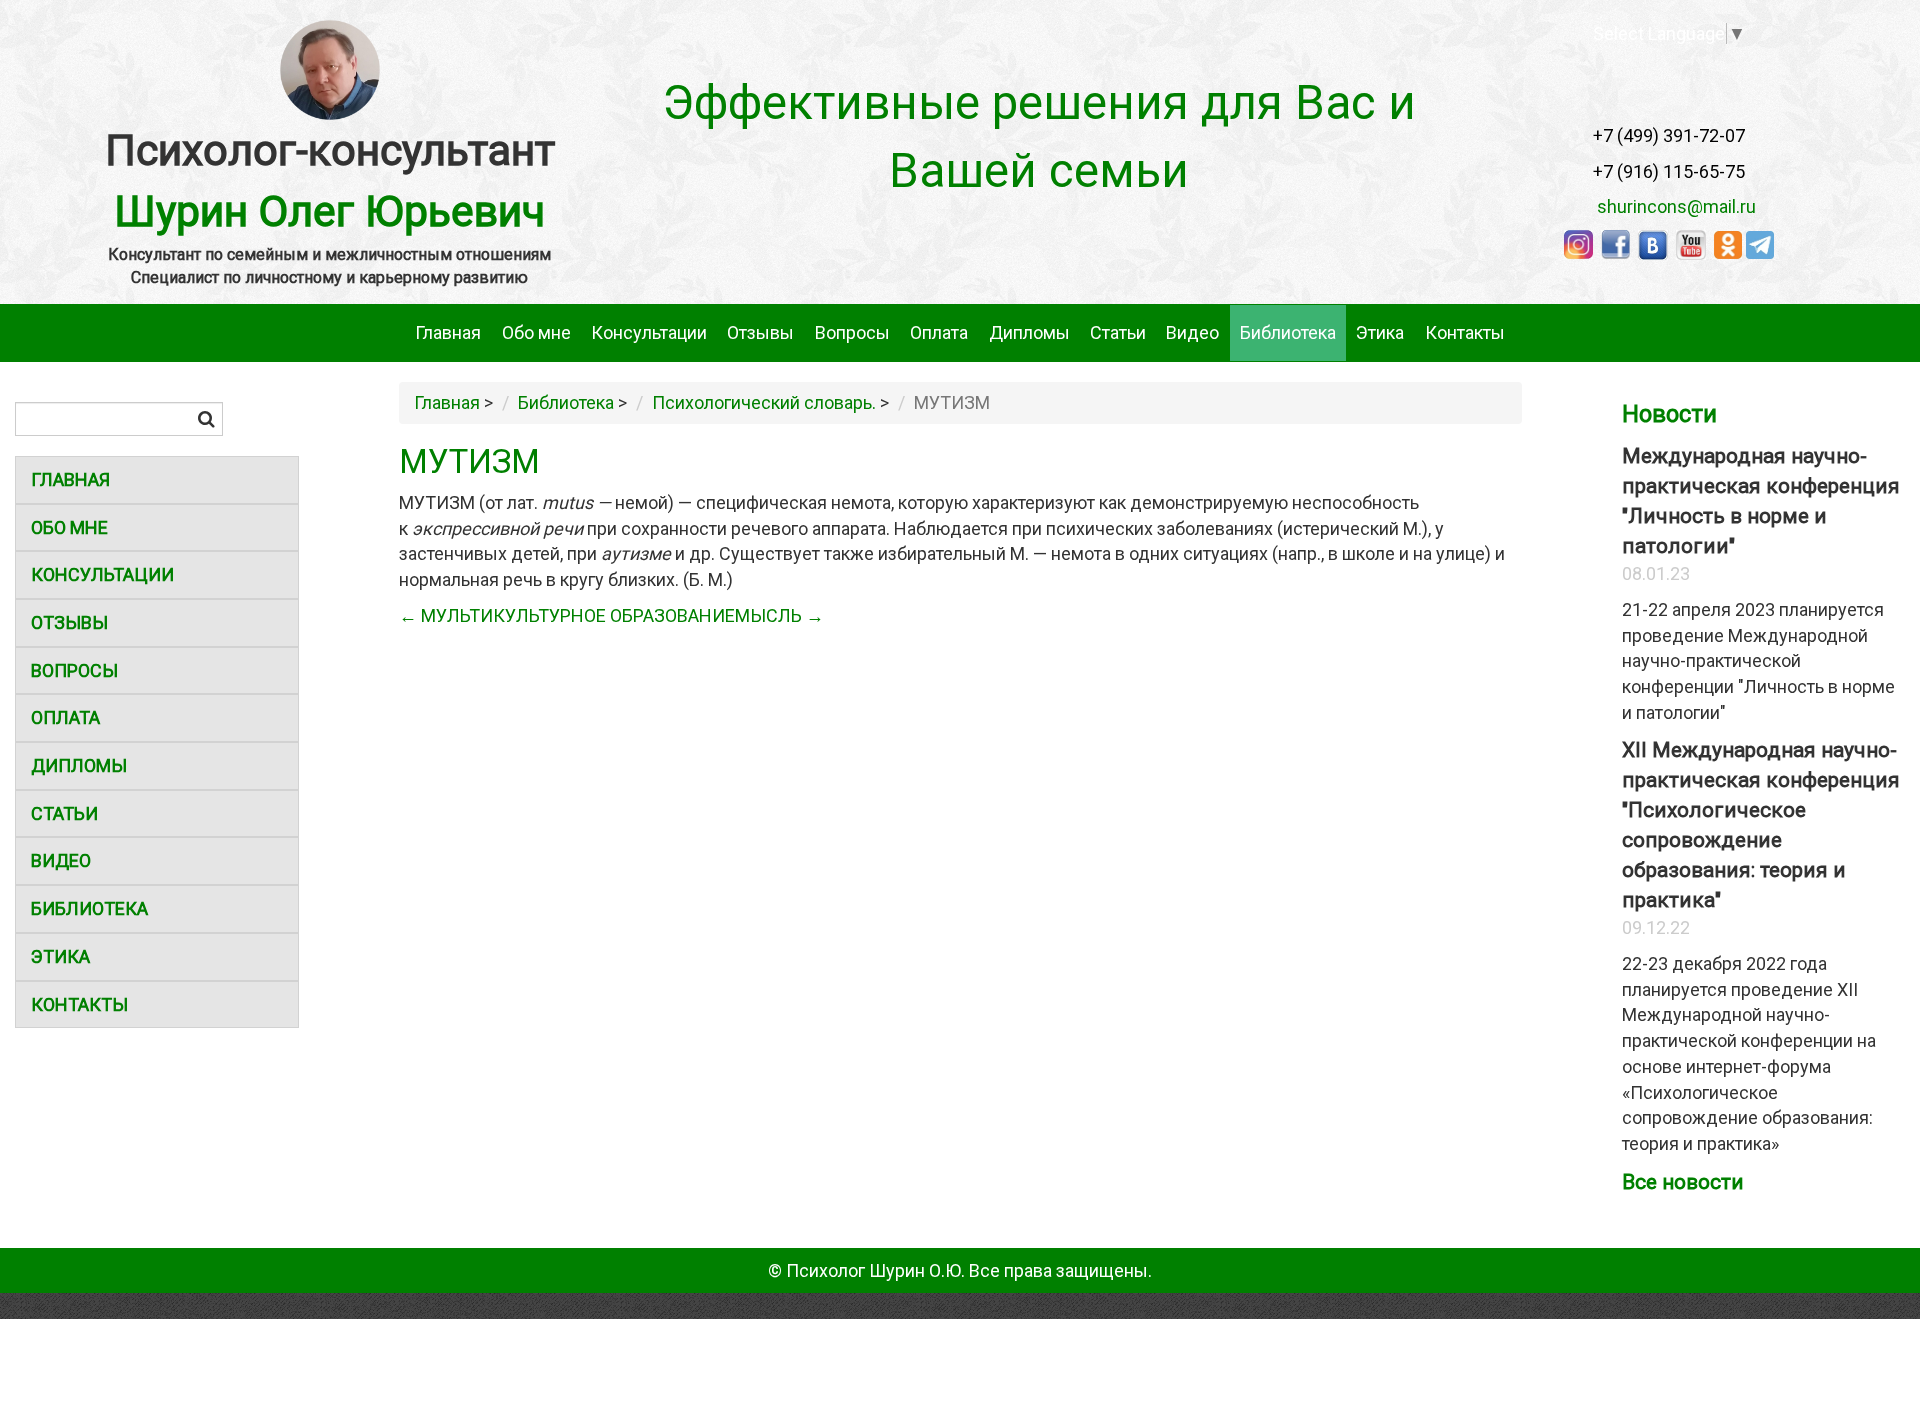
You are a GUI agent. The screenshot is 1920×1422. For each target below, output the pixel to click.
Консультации (649, 332)
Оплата (939, 332)
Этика (1380, 332)
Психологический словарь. (764, 402)
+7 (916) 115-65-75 (1669, 171)
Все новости (1683, 1182)
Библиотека (1288, 332)
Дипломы (1029, 332)
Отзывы (760, 332)
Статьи (1118, 332)
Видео (1192, 332)
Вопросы (852, 332)
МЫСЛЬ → (779, 615)
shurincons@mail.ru (1670, 206)
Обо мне (536, 332)
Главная (448, 332)
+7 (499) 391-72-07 (1669, 135)
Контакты (1465, 332)
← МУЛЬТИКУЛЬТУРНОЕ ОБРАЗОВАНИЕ (567, 615)
